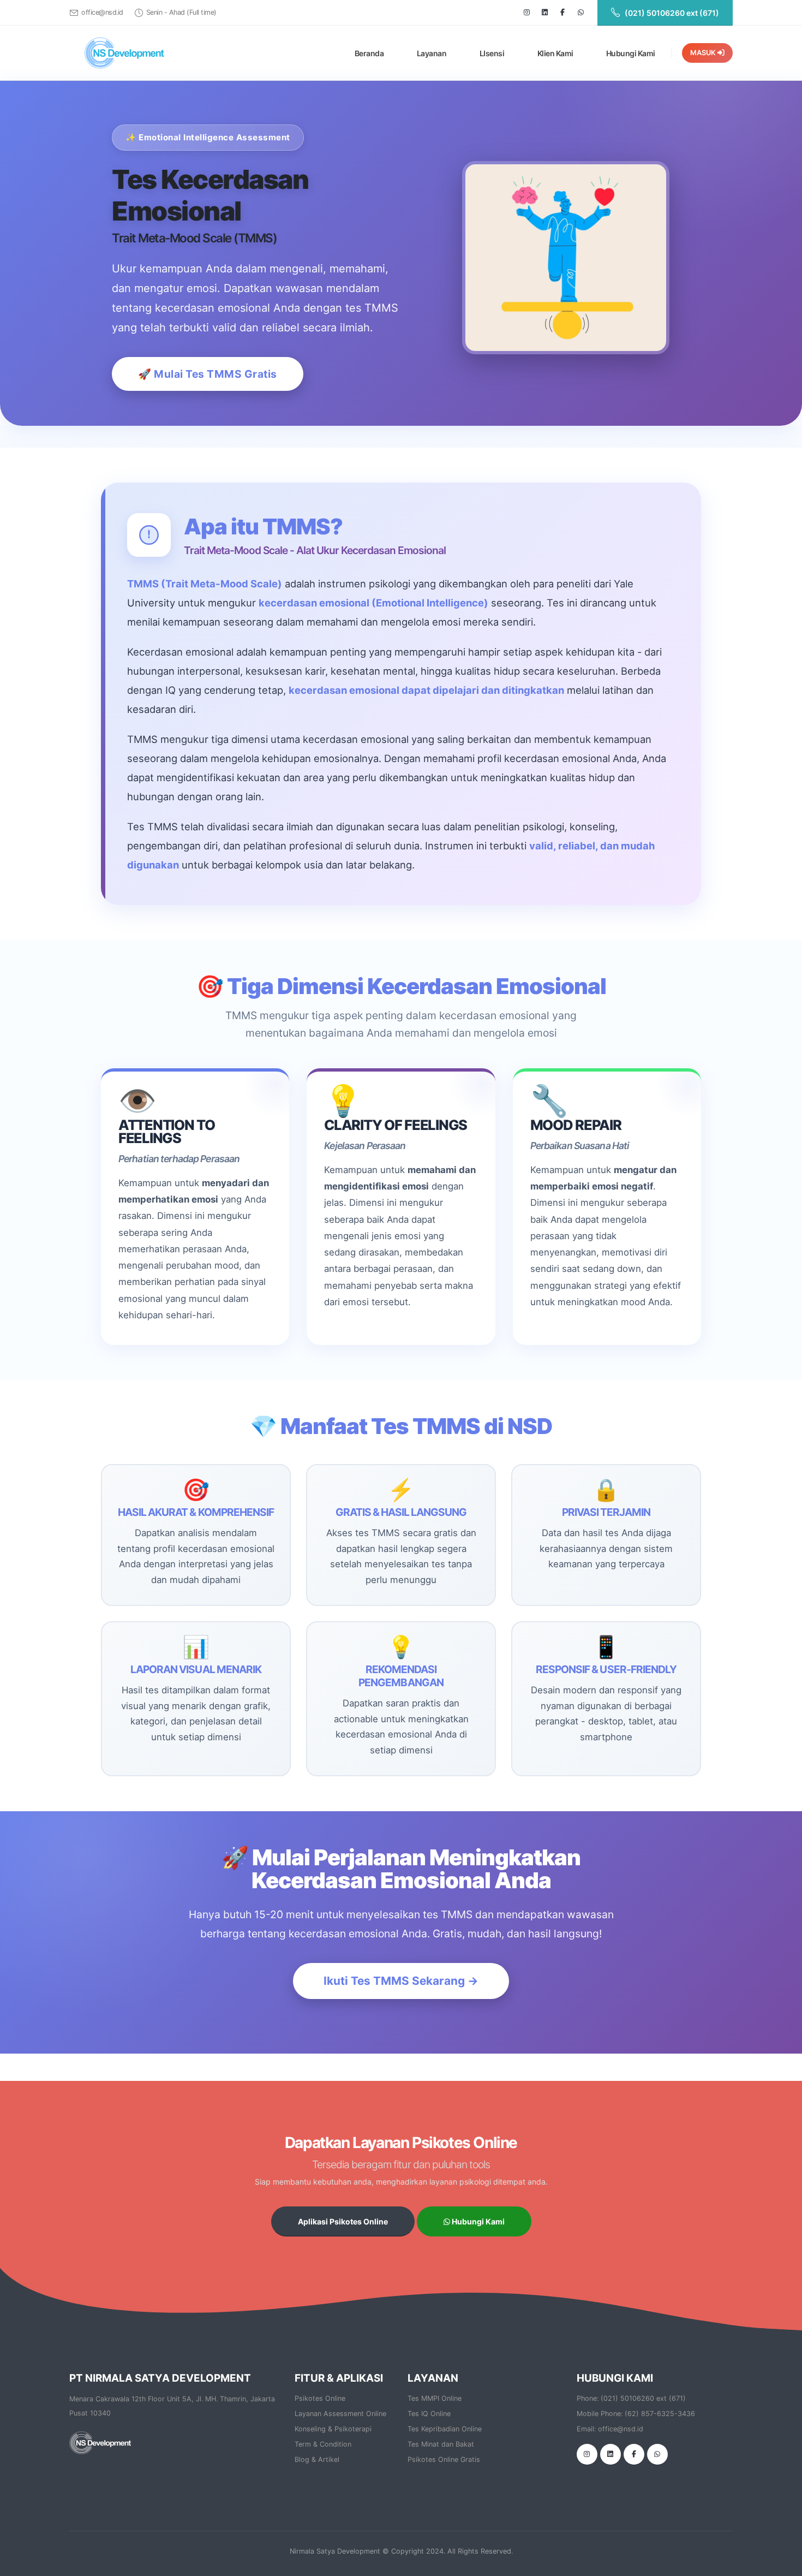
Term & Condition (323, 2444)
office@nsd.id (102, 12)
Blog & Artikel (317, 2459)
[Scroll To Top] (783, 2564)
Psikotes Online (320, 2398)
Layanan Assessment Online (340, 2414)
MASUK (704, 53)
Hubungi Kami (631, 53)
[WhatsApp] (657, 2454)
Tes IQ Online (429, 2414)
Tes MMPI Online (435, 2398)
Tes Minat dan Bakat (441, 2444)
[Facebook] (562, 13)
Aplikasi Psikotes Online (343, 2221)
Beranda (369, 53)
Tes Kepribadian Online (445, 2429)
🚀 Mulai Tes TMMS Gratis (208, 374)
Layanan (432, 53)
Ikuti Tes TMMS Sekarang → (401, 1981)
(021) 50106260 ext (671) (643, 2398)
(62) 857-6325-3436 (660, 2414)
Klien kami (555, 53)
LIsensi (492, 53)
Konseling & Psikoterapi (333, 2429)
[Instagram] (526, 13)
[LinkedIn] (544, 13)
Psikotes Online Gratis (444, 2459)
